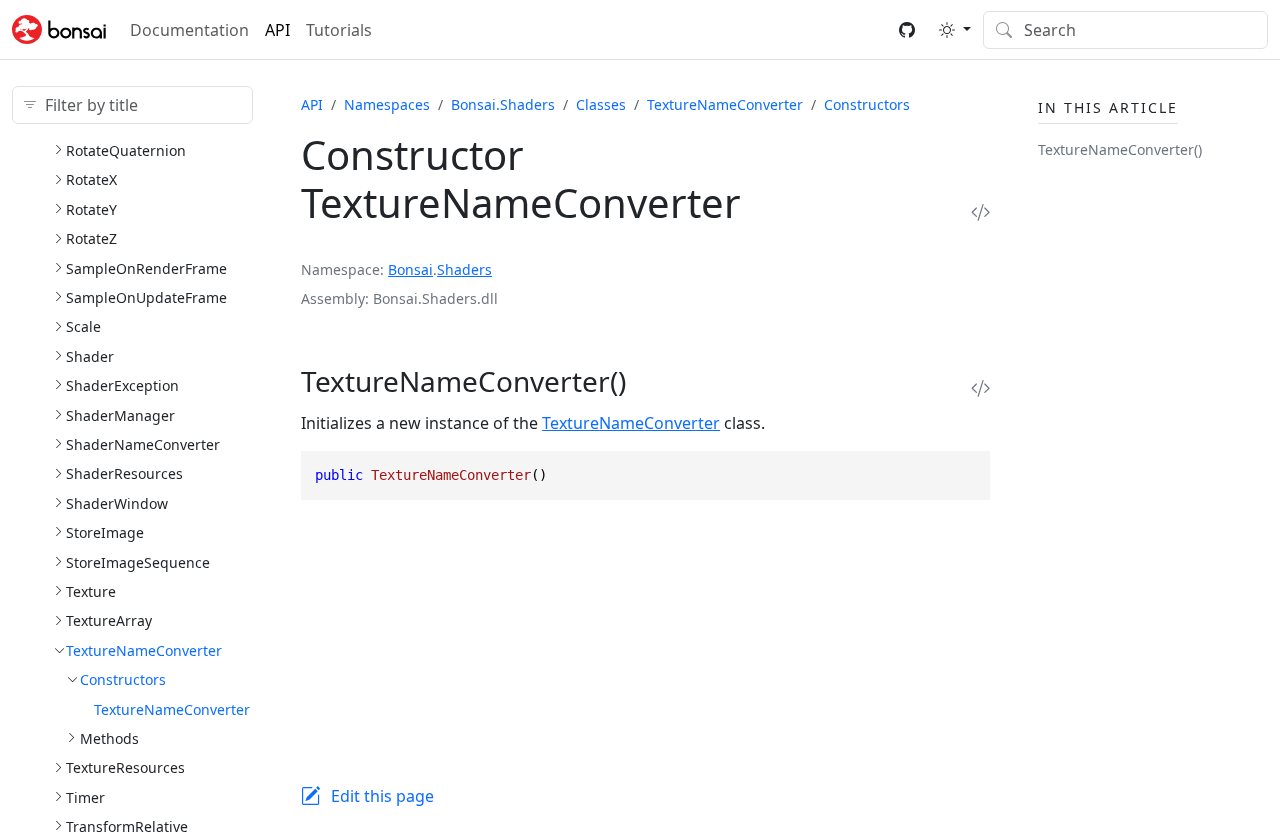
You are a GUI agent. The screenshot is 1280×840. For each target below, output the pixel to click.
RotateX (91, 179)
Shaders (464, 269)
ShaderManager (120, 415)
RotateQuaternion (126, 150)
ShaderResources (124, 473)
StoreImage (105, 532)
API (277, 30)
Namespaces (387, 104)
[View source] (980, 211)
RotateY (91, 209)
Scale (83, 326)
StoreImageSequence (138, 562)
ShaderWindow (117, 503)
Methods (109, 738)
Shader (90, 356)
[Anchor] (652, 381)
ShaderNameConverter (143, 444)
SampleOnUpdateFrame (146, 297)
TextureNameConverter (144, 650)
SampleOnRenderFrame (146, 268)
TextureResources (125, 767)
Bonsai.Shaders (503, 104)
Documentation (189, 30)
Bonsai (410, 269)
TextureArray (109, 620)
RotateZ (91, 238)
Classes (601, 104)
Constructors (123, 679)
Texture (91, 591)
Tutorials (339, 30)
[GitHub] (907, 30)
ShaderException (122, 385)
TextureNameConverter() (1120, 149)
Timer (85, 797)
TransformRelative (127, 826)
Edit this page (382, 796)
